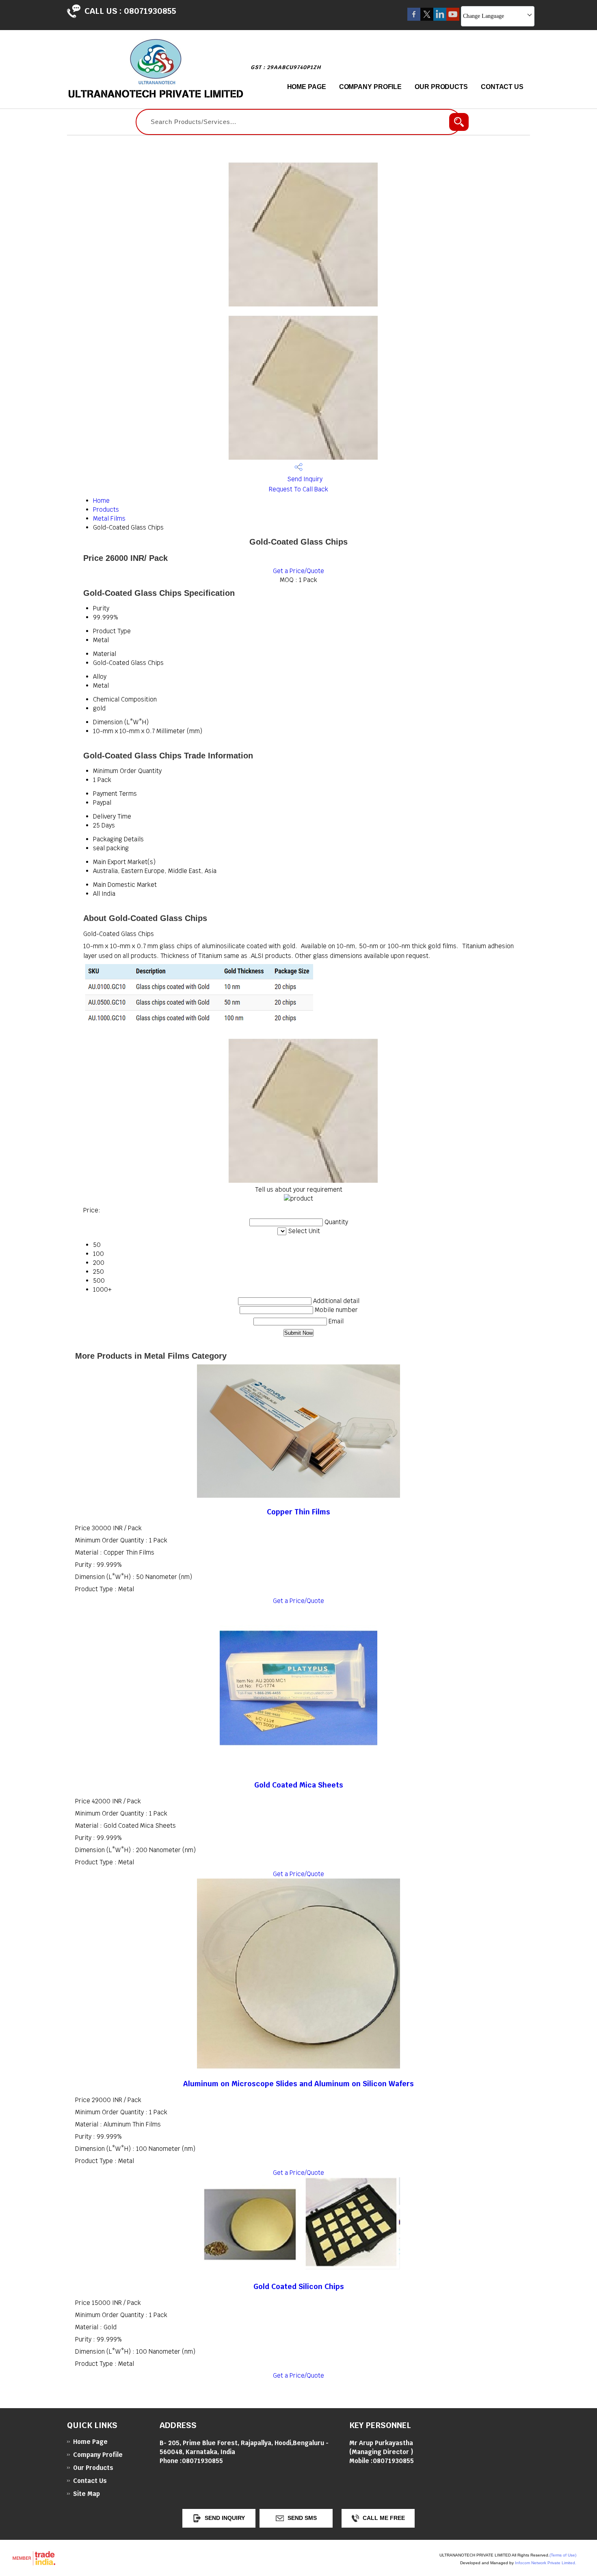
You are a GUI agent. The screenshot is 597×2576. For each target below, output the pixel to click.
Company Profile (371, 87)
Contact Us (502, 87)
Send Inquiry (304, 479)
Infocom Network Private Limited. (546, 2563)
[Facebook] (414, 18)
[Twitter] (427, 18)
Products (106, 509)
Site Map (87, 2494)
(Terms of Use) (563, 2555)
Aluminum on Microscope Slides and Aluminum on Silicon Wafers (298, 2084)
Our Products (441, 87)
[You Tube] (453, 18)
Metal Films (109, 518)
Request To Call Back (298, 489)
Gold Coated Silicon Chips (299, 2286)
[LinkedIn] (440, 18)
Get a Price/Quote (298, 571)
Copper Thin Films (298, 1512)
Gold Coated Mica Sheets (299, 1785)
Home (101, 501)
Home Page (307, 87)
